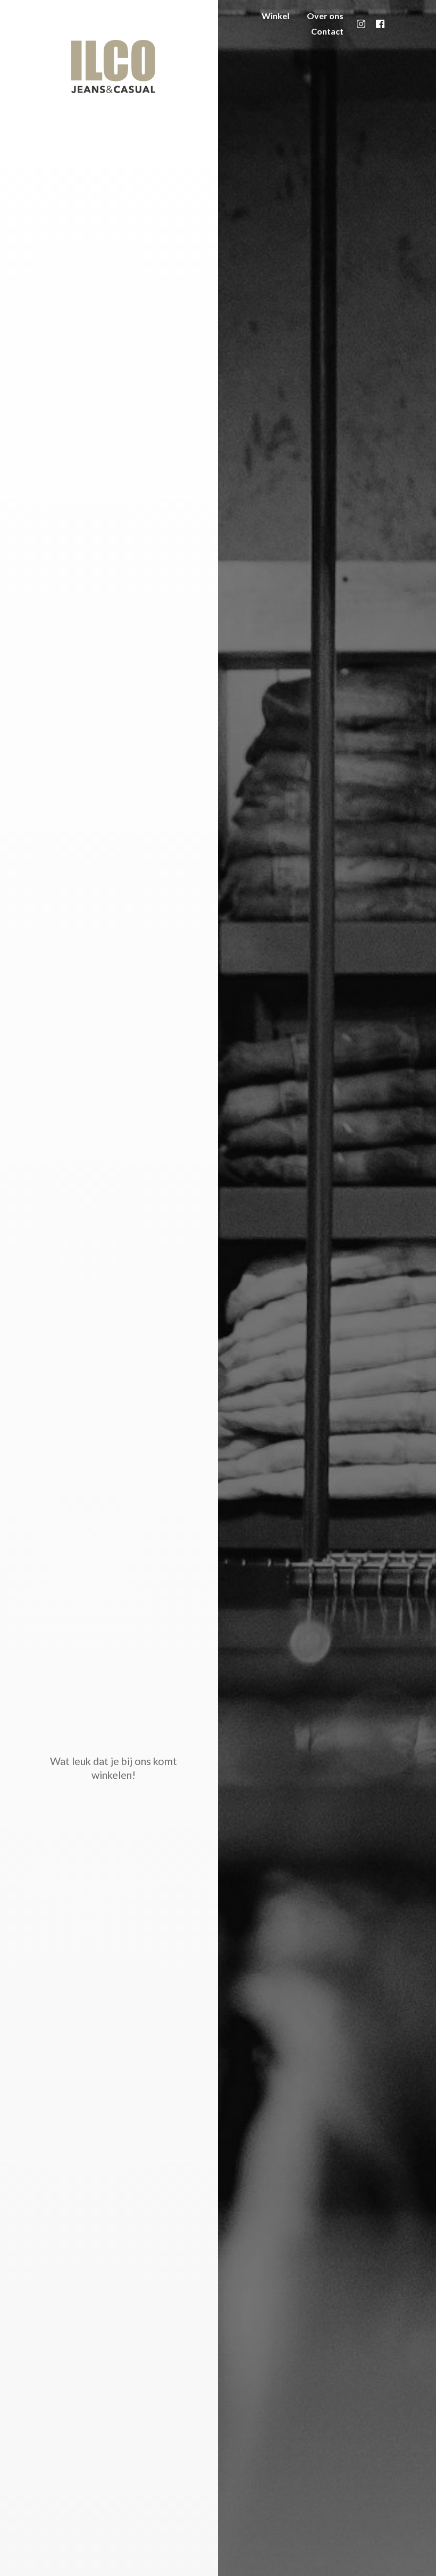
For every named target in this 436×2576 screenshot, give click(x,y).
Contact (327, 31)
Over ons (325, 16)
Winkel (275, 16)
